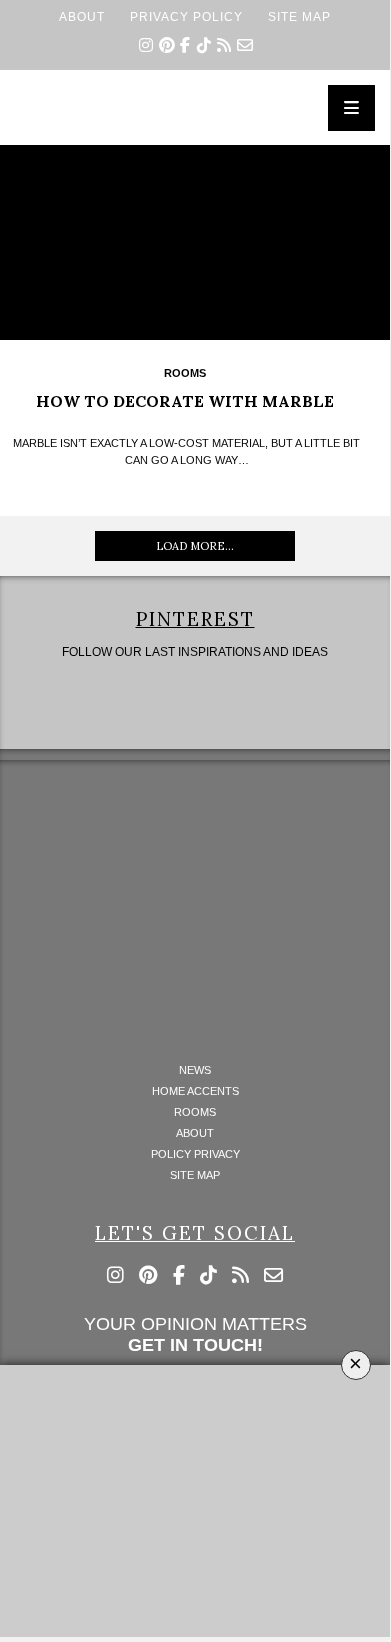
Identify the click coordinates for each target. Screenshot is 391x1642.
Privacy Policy (186, 16)
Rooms (185, 373)
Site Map (299, 16)
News (195, 1070)
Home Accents (195, 1091)
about (82, 16)
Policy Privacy (195, 1154)
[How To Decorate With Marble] (195, 242)
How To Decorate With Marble (185, 401)
